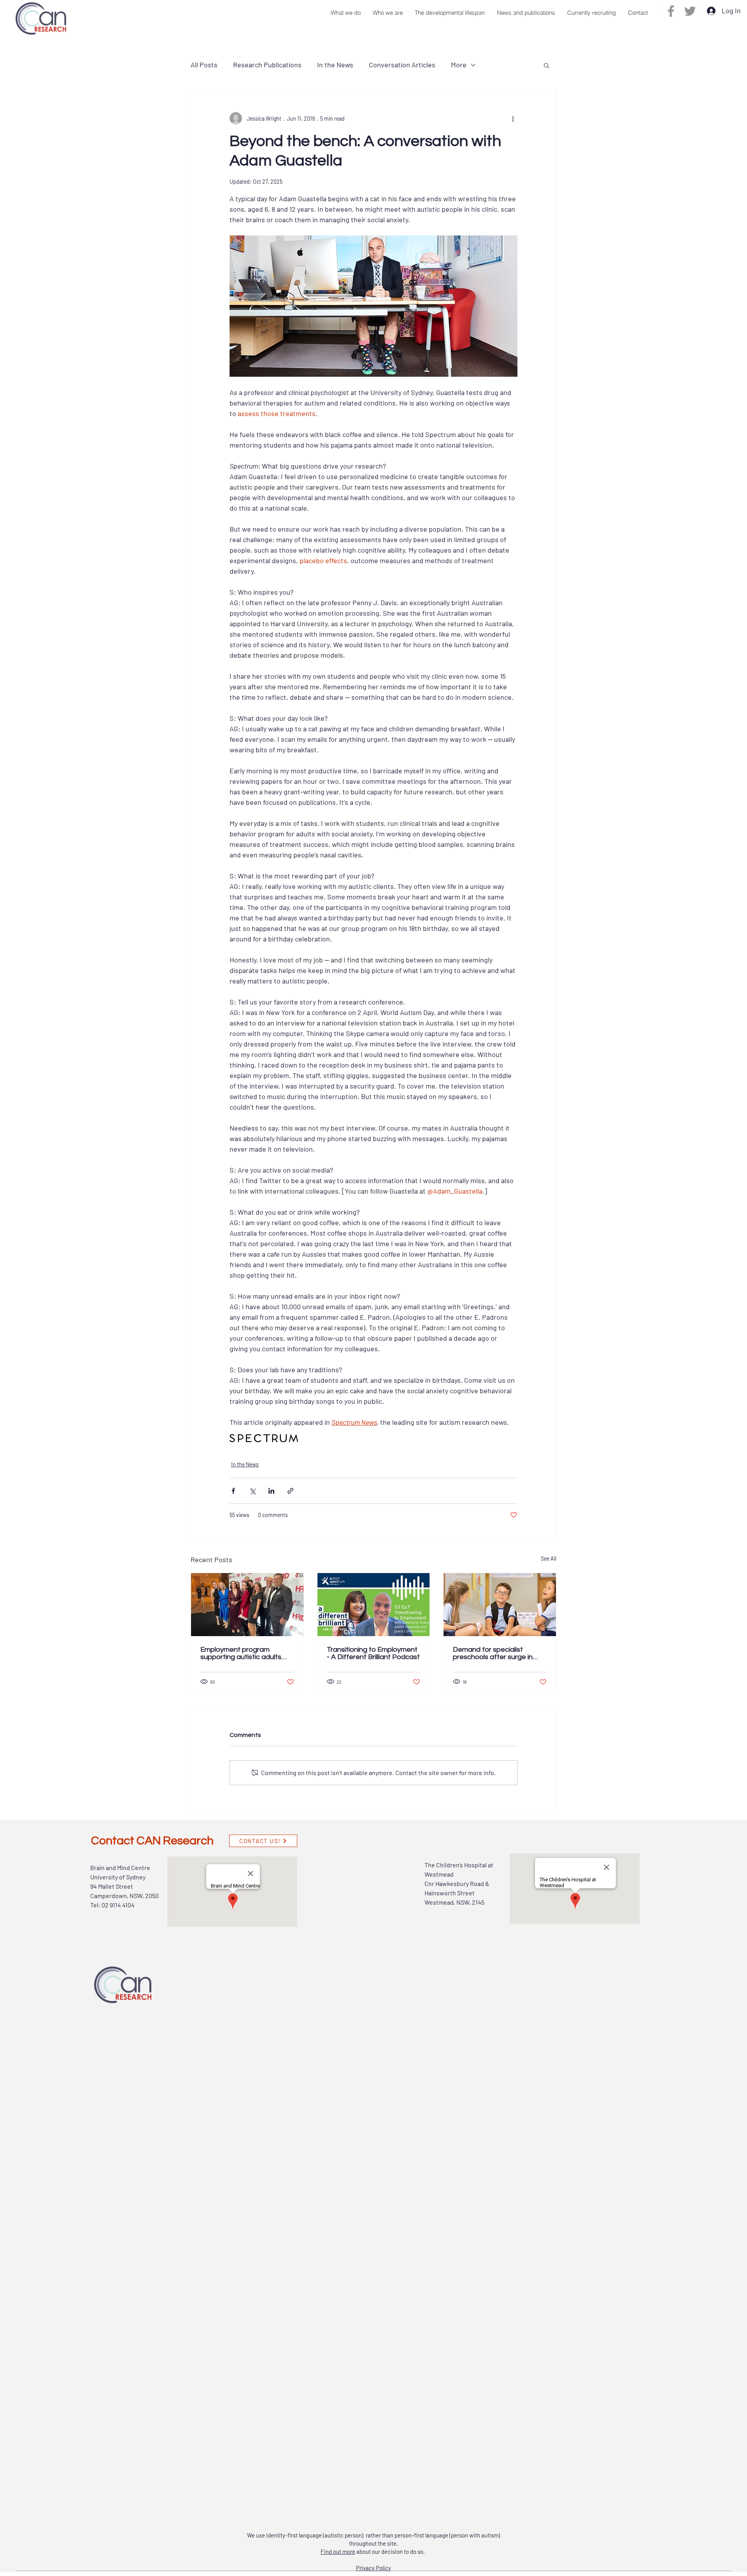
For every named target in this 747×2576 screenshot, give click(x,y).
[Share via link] (290, 1491)
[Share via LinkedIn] (271, 1491)
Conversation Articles (402, 65)
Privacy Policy (373, 2568)
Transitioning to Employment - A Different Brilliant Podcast (373, 1653)
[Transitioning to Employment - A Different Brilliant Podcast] (374, 1605)
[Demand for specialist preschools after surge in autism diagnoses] (500, 1605)
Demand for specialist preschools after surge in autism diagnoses (493, 1653)
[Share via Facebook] (233, 1491)
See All (549, 1558)
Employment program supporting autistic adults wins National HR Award (241, 1653)
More (459, 65)
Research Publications (267, 65)
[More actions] (513, 118)
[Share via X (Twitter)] (252, 1491)
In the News (335, 65)
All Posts (204, 65)
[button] (345, 13)
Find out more (338, 2551)
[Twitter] (690, 11)
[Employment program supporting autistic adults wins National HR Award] (247, 1605)
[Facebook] (671, 11)
